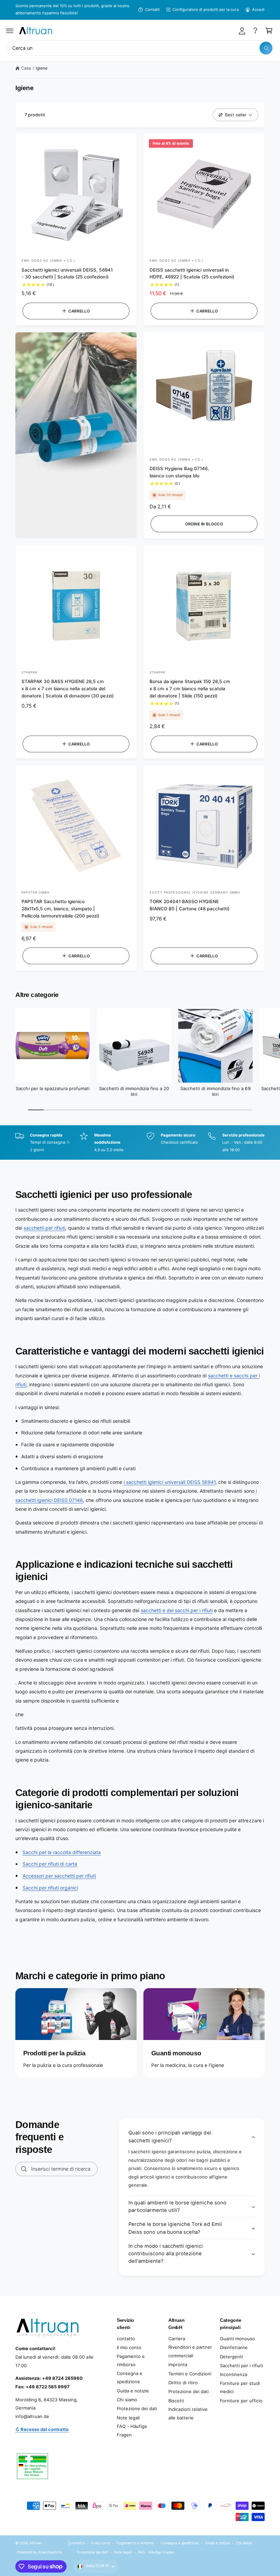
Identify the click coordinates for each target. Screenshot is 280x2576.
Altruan (36, 2543)
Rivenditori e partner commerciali (190, 2351)
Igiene (42, 68)
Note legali (128, 2418)
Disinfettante (234, 2347)
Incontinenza (234, 2374)
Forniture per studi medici (240, 2387)
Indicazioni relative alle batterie (188, 2413)
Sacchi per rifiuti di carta (50, 1864)
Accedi (258, 10)
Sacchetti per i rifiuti (241, 2365)
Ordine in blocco (204, 524)
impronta (178, 2364)
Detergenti (231, 2357)
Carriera (177, 2339)
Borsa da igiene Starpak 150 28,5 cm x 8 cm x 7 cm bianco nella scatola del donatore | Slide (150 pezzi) (190, 689)
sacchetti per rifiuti (44, 1228)
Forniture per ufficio (241, 2401)
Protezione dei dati (137, 2408)
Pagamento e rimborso (131, 2361)
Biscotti (176, 2401)
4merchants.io (50, 2552)
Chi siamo (127, 2400)
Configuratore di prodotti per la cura (206, 10)
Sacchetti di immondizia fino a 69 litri (215, 1091)
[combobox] (140, 48)
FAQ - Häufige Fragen (132, 2430)
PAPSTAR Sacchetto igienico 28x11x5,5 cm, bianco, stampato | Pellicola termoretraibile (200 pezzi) (61, 909)
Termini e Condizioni (190, 2374)
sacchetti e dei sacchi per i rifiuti (177, 1610)
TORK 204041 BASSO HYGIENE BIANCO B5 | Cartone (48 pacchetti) (190, 905)
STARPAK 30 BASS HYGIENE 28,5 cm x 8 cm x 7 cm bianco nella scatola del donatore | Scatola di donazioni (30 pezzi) (68, 689)
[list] (140, 1143)
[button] (10, 31)
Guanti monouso (237, 2339)
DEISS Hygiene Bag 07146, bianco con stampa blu (179, 472)
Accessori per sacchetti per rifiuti (59, 1876)
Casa (26, 68)
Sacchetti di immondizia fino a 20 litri (134, 1091)
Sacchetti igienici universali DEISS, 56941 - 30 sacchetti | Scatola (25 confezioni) (67, 273)
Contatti (152, 10)
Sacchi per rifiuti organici (50, 1888)
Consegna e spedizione (130, 2378)
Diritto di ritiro (183, 2383)
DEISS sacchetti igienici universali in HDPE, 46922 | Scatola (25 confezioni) (192, 273)
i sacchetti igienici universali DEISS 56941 (170, 1482)
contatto (126, 2339)
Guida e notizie (133, 2391)
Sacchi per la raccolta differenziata (62, 1852)
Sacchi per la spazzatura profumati (52, 1088)
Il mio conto (129, 2347)
